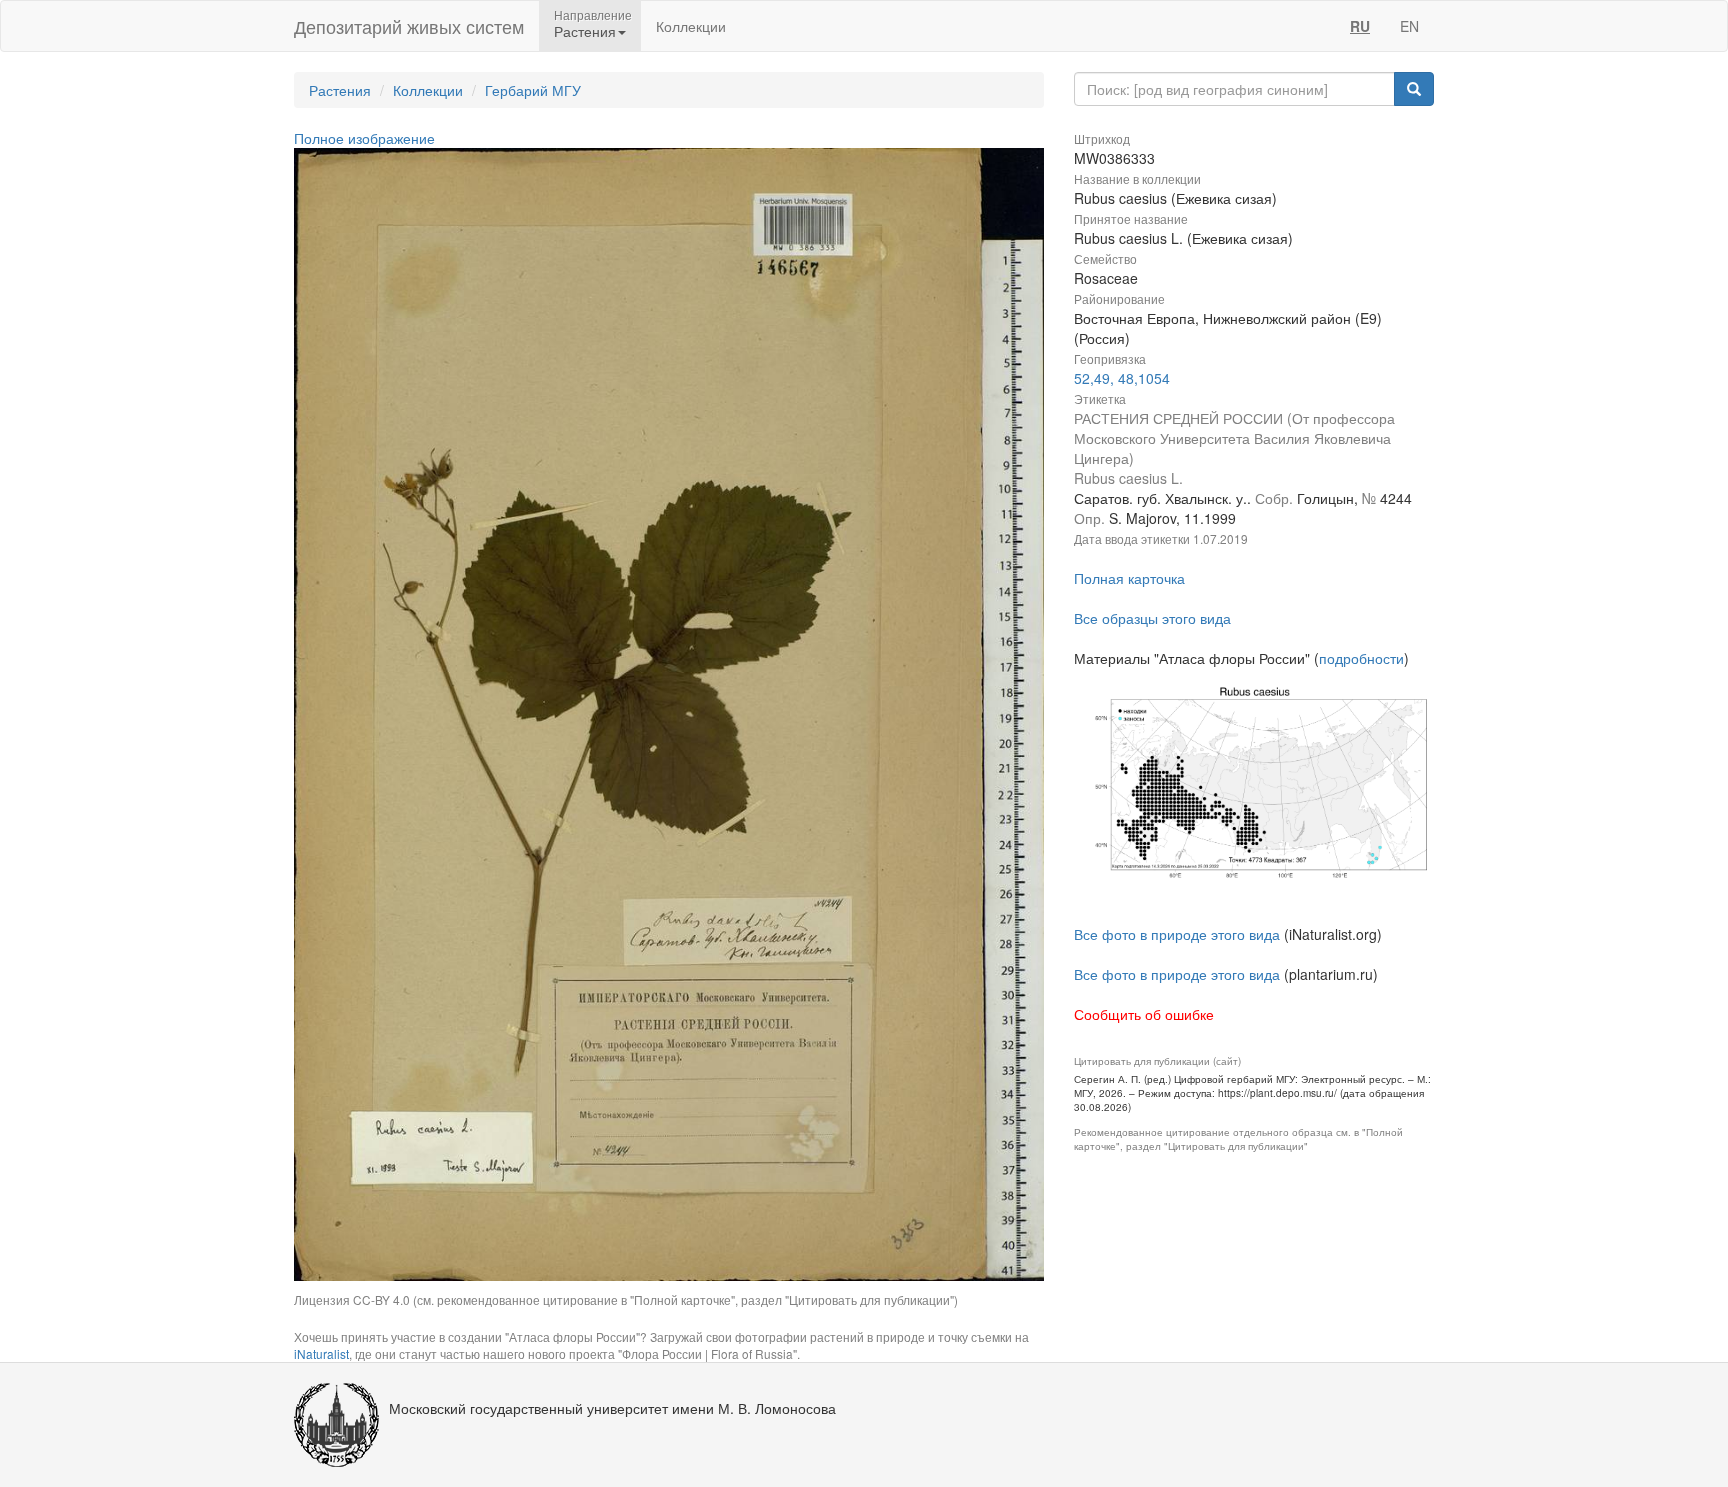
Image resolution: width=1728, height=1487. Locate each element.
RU (1360, 26)
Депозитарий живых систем (409, 26)
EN (1409, 26)
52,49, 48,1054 (1122, 378)
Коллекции (691, 26)
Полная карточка (1129, 578)
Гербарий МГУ (533, 90)
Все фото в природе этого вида (1177, 934)
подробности (1361, 658)
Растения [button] (585, 31)
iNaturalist (321, 1353)
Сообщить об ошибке (1144, 1014)
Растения (340, 90)
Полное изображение (364, 138)
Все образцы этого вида (1152, 618)
